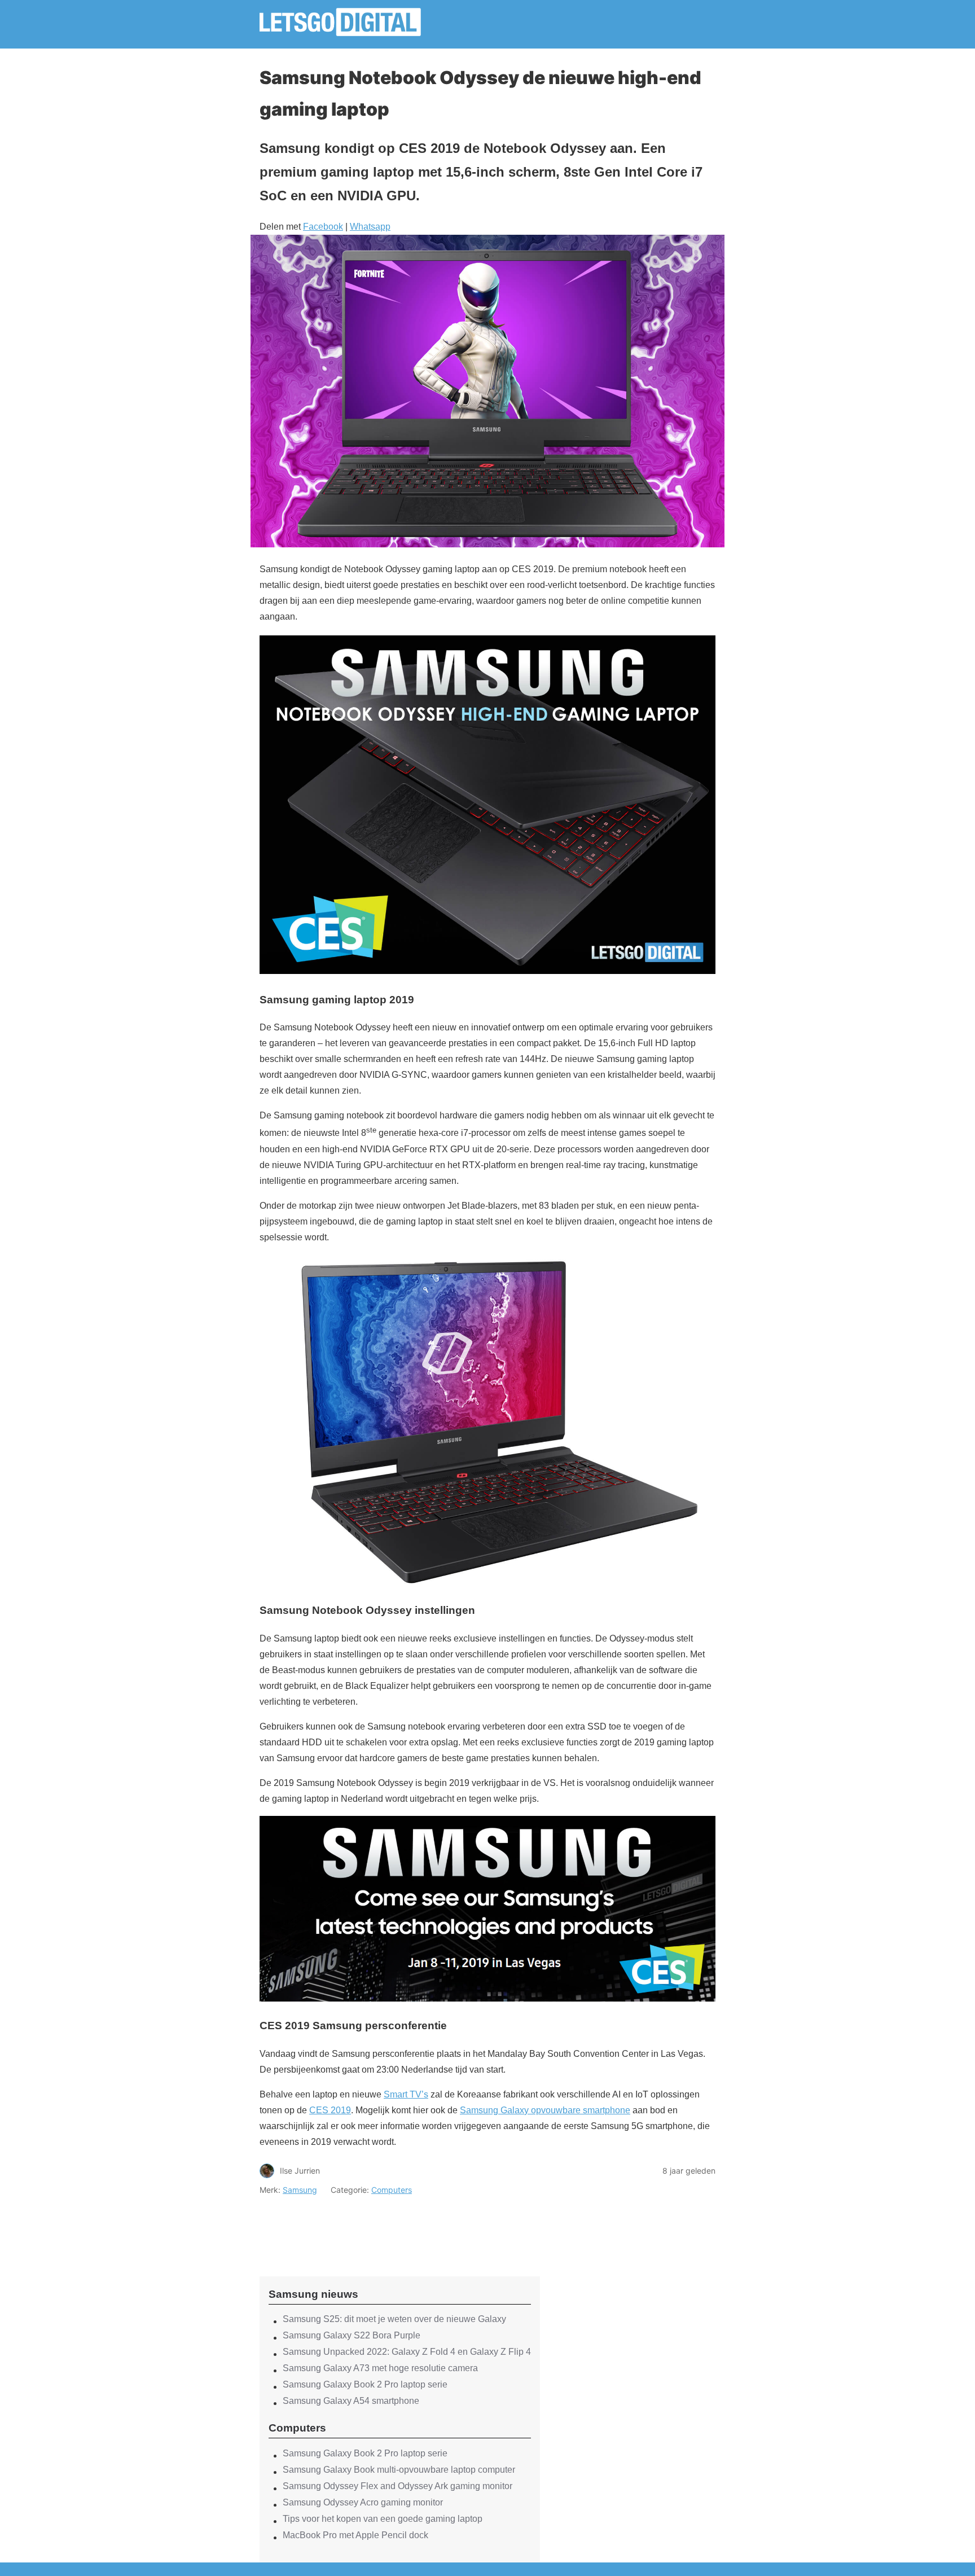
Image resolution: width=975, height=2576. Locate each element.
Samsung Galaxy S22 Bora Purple (352, 2335)
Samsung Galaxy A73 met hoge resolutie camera (380, 2368)
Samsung (300, 2190)
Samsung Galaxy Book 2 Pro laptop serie (365, 2384)
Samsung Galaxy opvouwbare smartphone (545, 2110)
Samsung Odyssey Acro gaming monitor (363, 2502)
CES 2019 (330, 2110)
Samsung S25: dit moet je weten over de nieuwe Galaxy (394, 2319)
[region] (400, 2226)
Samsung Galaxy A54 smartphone (351, 2401)
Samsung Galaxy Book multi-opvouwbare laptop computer (399, 2470)
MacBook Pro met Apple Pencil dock (355, 2535)
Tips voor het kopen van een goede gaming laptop (383, 2519)
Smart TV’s (406, 2094)
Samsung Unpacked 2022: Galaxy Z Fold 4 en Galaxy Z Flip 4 (407, 2352)
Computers (392, 2190)
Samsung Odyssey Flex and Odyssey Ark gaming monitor (398, 2486)
